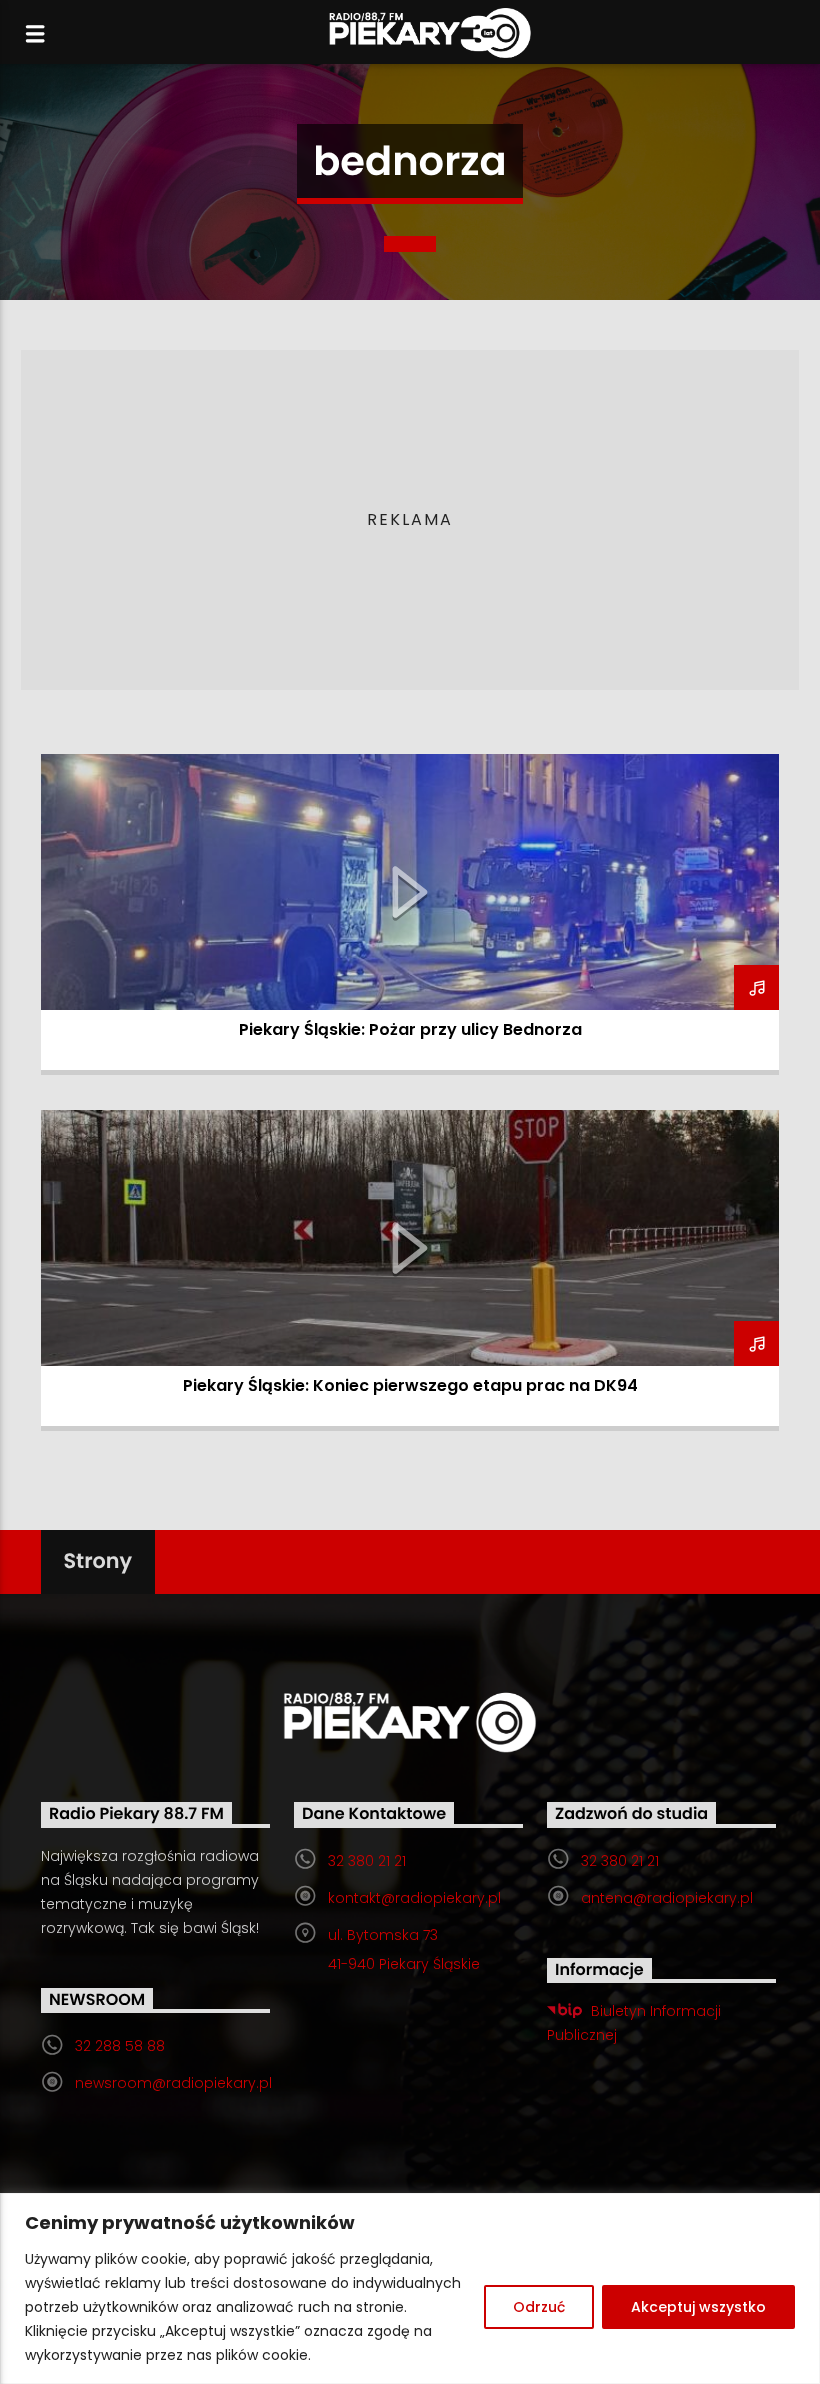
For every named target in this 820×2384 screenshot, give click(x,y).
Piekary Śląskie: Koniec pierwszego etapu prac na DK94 (410, 1385)
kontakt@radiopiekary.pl (414, 1898)
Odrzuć (539, 2307)
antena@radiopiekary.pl (667, 1898)
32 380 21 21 (367, 1861)
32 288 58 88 (120, 2046)
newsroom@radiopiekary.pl (173, 2083)
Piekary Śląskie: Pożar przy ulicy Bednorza (410, 1029)
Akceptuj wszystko (698, 2307)
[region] (410, 2288)
